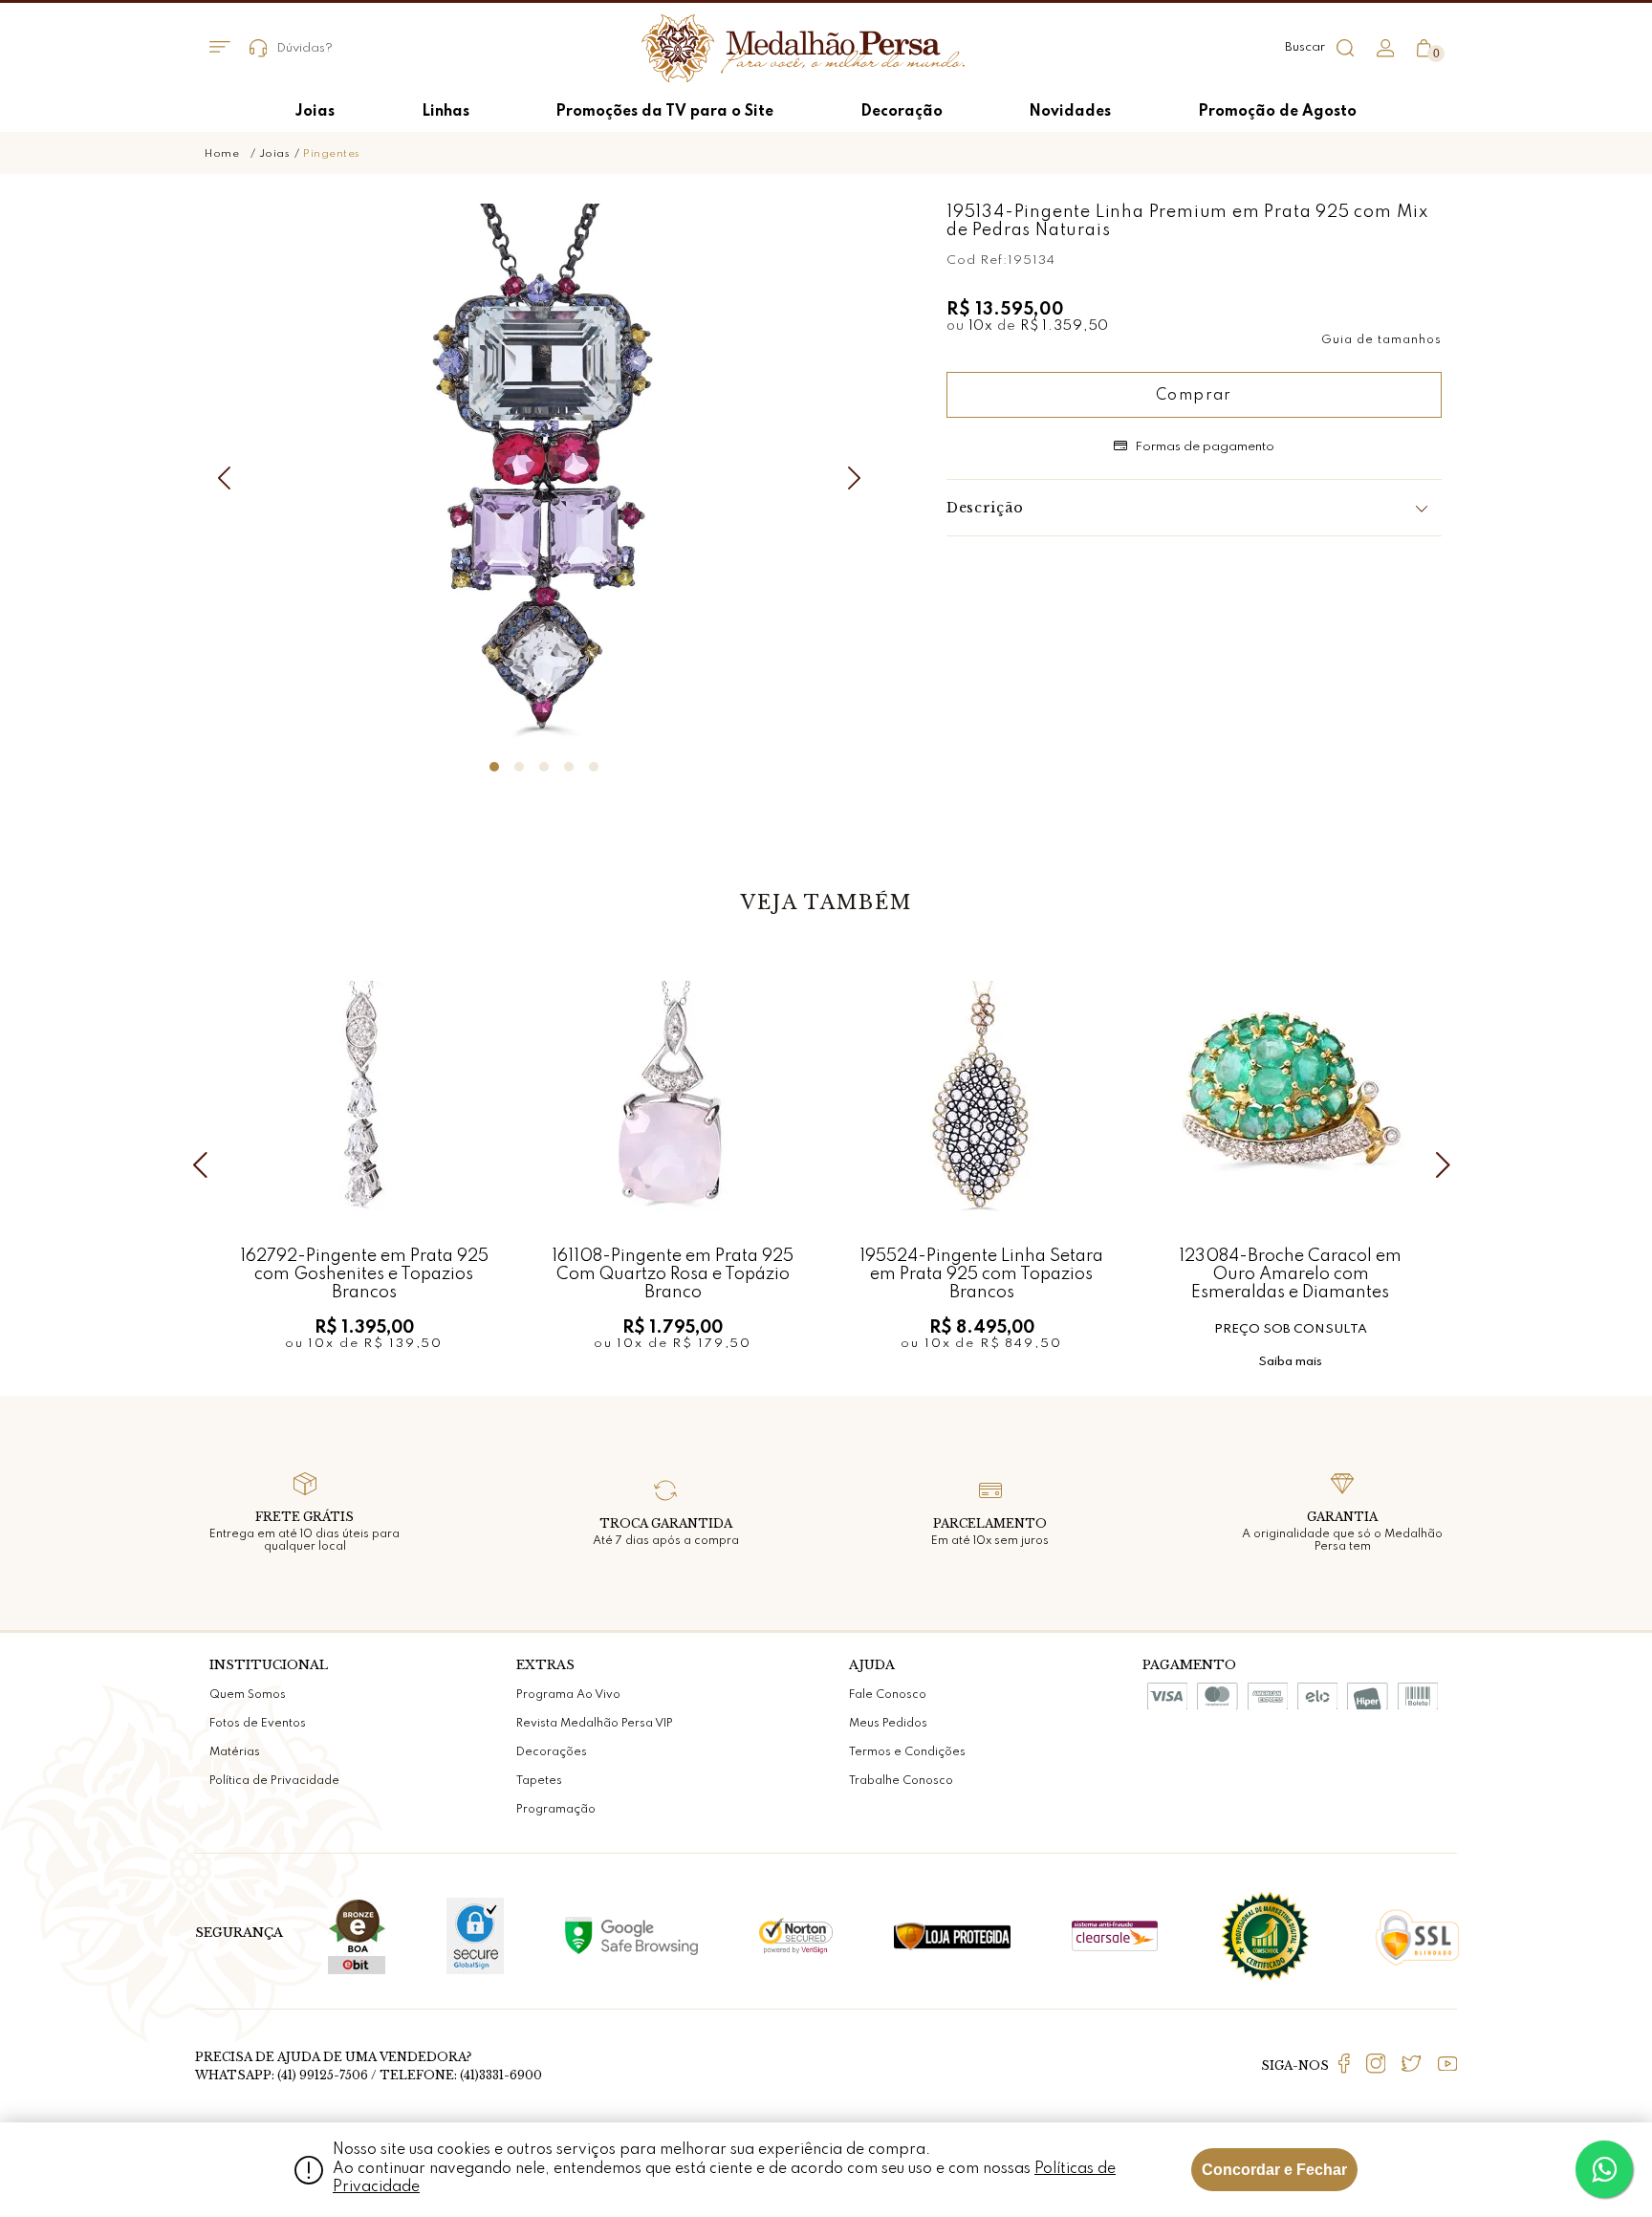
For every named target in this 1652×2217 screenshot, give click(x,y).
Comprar (1194, 396)
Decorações (552, 1752)
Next (859, 478)
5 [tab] (594, 767)
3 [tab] (544, 767)
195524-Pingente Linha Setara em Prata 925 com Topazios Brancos (981, 1274)
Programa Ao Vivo (568, 1695)
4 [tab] (569, 767)
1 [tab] (494, 767)
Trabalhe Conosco (901, 1781)
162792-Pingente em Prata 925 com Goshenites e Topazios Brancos (364, 1274)
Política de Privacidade (274, 1781)
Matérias (235, 1752)
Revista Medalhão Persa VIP (595, 1724)
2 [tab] (519, 767)
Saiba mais (1290, 1362)
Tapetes (539, 1781)
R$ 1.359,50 (1065, 326)
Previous (228, 478)
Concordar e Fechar (1274, 2170)
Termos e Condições (907, 1752)
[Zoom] (544, 475)
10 (981, 326)
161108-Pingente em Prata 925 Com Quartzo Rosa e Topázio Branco (673, 1274)
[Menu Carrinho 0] (1424, 48)
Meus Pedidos (888, 1724)
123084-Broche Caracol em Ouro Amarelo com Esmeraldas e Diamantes (1290, 1274)
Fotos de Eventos (258, 1724)
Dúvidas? (304, 48)
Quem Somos (248, 1695)
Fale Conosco (888, 1695)
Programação (556, 1810)
